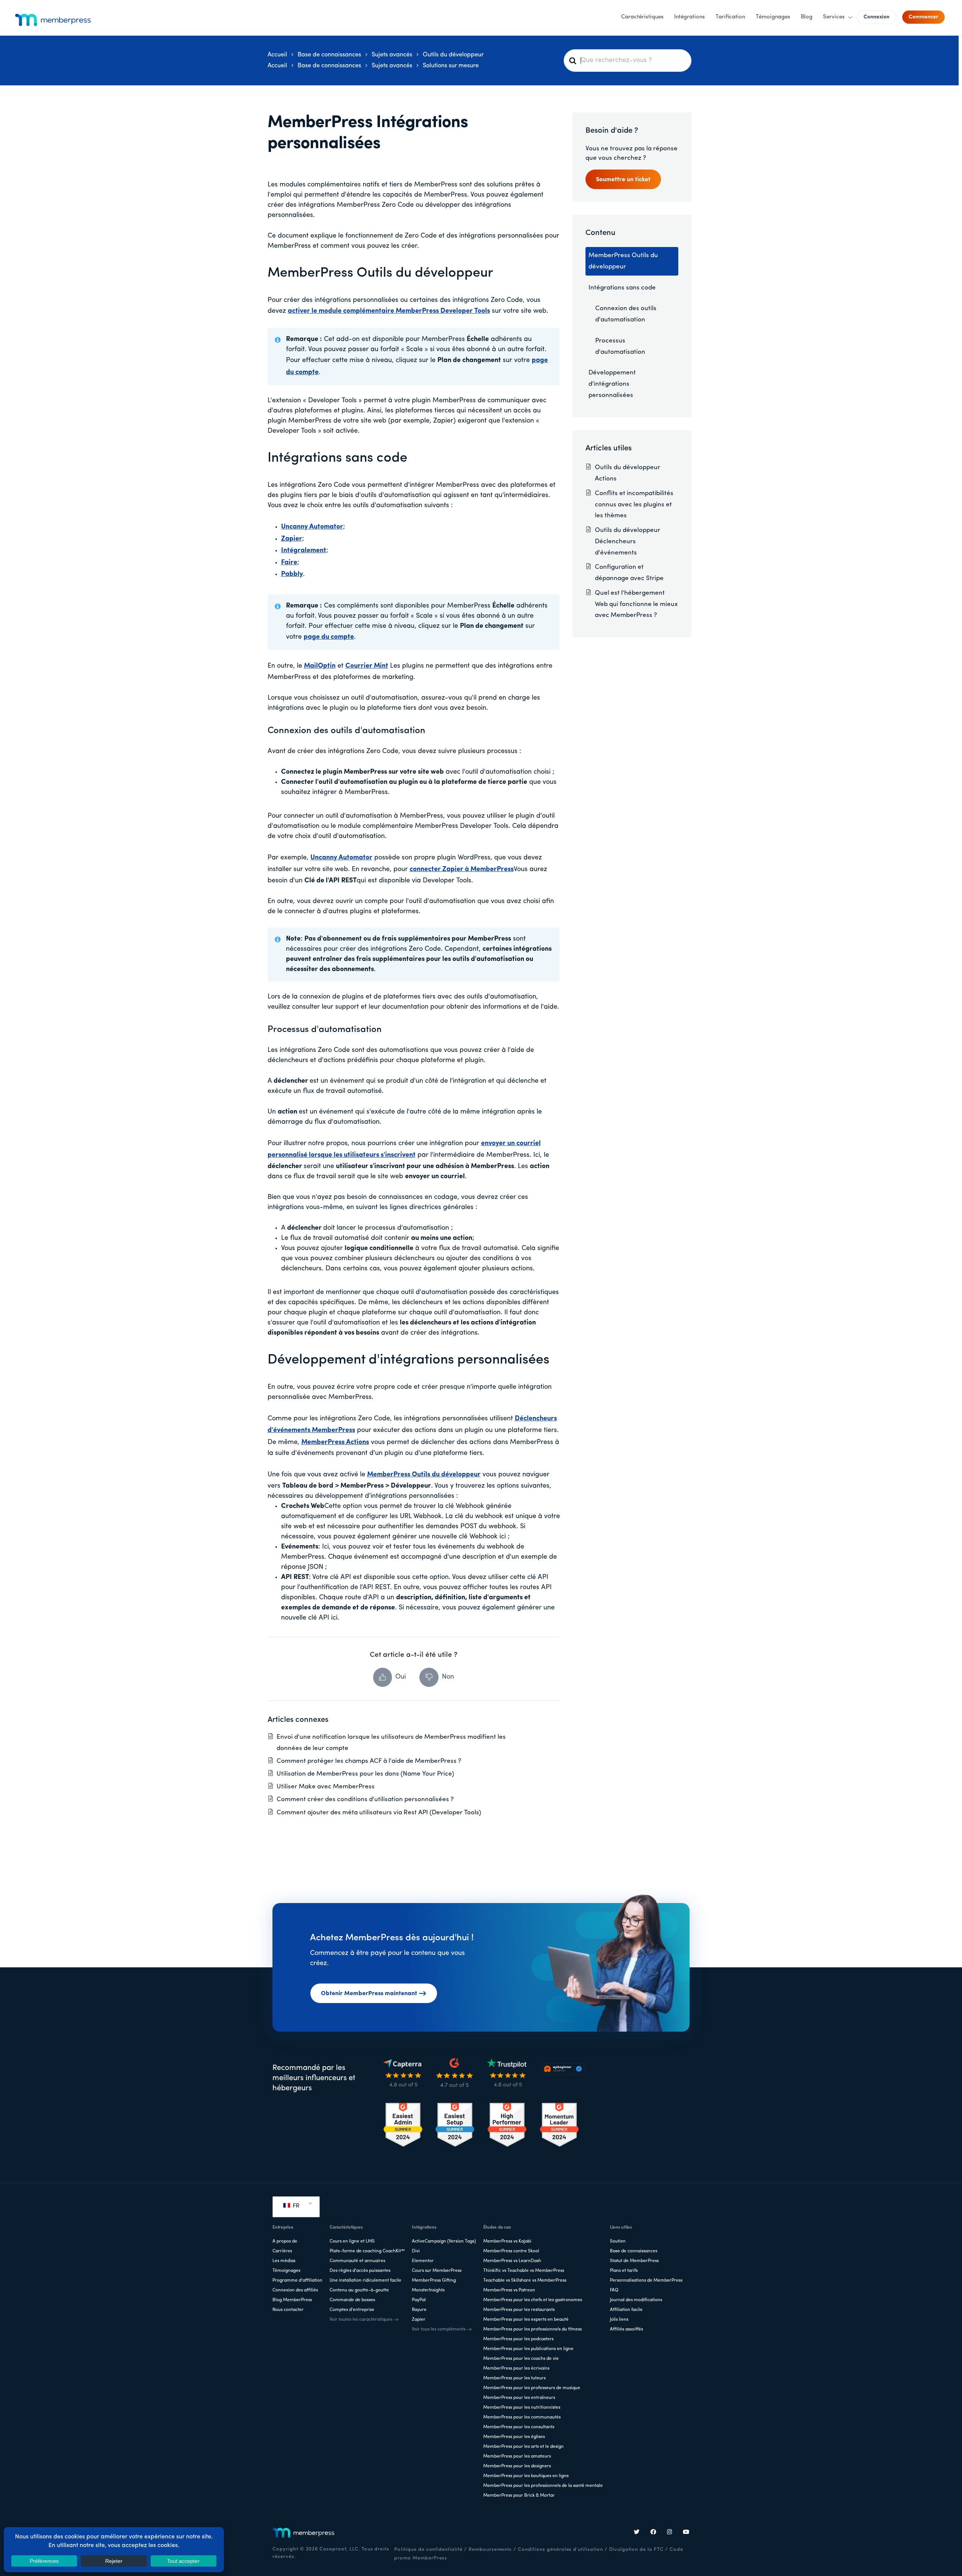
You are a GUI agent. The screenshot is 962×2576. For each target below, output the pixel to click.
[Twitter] (637, 2533)
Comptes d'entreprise (352, 2310)
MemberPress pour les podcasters (518, 2339)
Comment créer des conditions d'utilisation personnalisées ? (365, 1799)
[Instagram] (670, 2533)
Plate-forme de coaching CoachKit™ (367, 2251)
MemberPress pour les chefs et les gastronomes (533, 2300)
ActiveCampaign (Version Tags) (444, 2241)
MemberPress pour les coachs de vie (521, 2359)
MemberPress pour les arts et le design (523, 2447)
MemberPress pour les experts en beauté (526, 2320)
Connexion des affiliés (295, 2290)
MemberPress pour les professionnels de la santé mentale (543, 2486)
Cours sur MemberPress (437, 2271)
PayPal (419, 2300)
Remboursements (490, 2549)
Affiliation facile (626, 2310)
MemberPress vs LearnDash (512, 2261)
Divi (416, 2251)
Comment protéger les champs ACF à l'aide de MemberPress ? (369, 1761)
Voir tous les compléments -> (442, 2329)
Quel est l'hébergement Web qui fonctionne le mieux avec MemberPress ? (636, 604)
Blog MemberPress (292, 2300)
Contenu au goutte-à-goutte (359, 2290)
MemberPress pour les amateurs (517, 2456)
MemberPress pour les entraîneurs (519, 2398)
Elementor (423, 2261)
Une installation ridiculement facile (365, 2281)
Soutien (618, 2241)
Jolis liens (619, 2320)
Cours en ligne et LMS (352, 2241)
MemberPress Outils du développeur (380, 273)
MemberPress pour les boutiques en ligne (526, 2476)
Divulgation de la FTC (636, 2549)
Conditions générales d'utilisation (560, 2549)
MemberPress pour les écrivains (516, 2368)
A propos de (285, 2241)
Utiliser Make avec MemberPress (326, 1787)
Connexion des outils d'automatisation (346, 731)
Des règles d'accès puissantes (360, 2271)
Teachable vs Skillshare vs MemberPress (525, 2281)
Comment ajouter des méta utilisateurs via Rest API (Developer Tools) (379, 1813)
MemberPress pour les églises (514, 2437)
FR (295, 2206)
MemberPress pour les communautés (522, 2417)
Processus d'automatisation (325, 1030)
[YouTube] (686, 2533)
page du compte (329, 637)
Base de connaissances (634, 2251)
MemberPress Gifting (434, 2281)
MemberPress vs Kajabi (507, 2241)
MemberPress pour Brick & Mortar (519, 2496)
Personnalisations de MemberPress (646, 2281)
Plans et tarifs (624, 2271)
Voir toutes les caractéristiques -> (364, 2320)
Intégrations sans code (337, 458)
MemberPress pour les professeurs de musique (532, 2388)
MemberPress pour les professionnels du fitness (532, 2329)
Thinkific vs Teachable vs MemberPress (524, 2271)
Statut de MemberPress (634, 2261)
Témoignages (286, 2271)
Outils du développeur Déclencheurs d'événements (628, 542)
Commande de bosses (352, 2300)
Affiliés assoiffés (626, 2329)
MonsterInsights (428, 2290)
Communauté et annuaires (357, 2261)
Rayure (419, 2310)
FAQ (614, 2290)
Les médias (284, 2261)
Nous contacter (288, 2310)
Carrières (282, 2251)
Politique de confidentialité (428, 2549)
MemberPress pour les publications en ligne (528, 2349)
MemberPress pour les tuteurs (514, 2378)
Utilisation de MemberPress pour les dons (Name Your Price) (365, 1774)
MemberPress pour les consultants (519, 2427)
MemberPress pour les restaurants (519, 2310)
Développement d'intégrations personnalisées (408, 1360)
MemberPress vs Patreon (509, 2290)
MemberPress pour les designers (517, 2466)
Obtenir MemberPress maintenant (369, 1994)
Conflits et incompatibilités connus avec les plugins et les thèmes (634, 505)
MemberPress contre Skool (511, 2251)
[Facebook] (653, 2533)
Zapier (419, 2320)
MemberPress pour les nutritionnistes (522, 2408)
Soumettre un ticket (623, 180)
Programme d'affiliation (297, 2281)
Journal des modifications (636, 2300)
